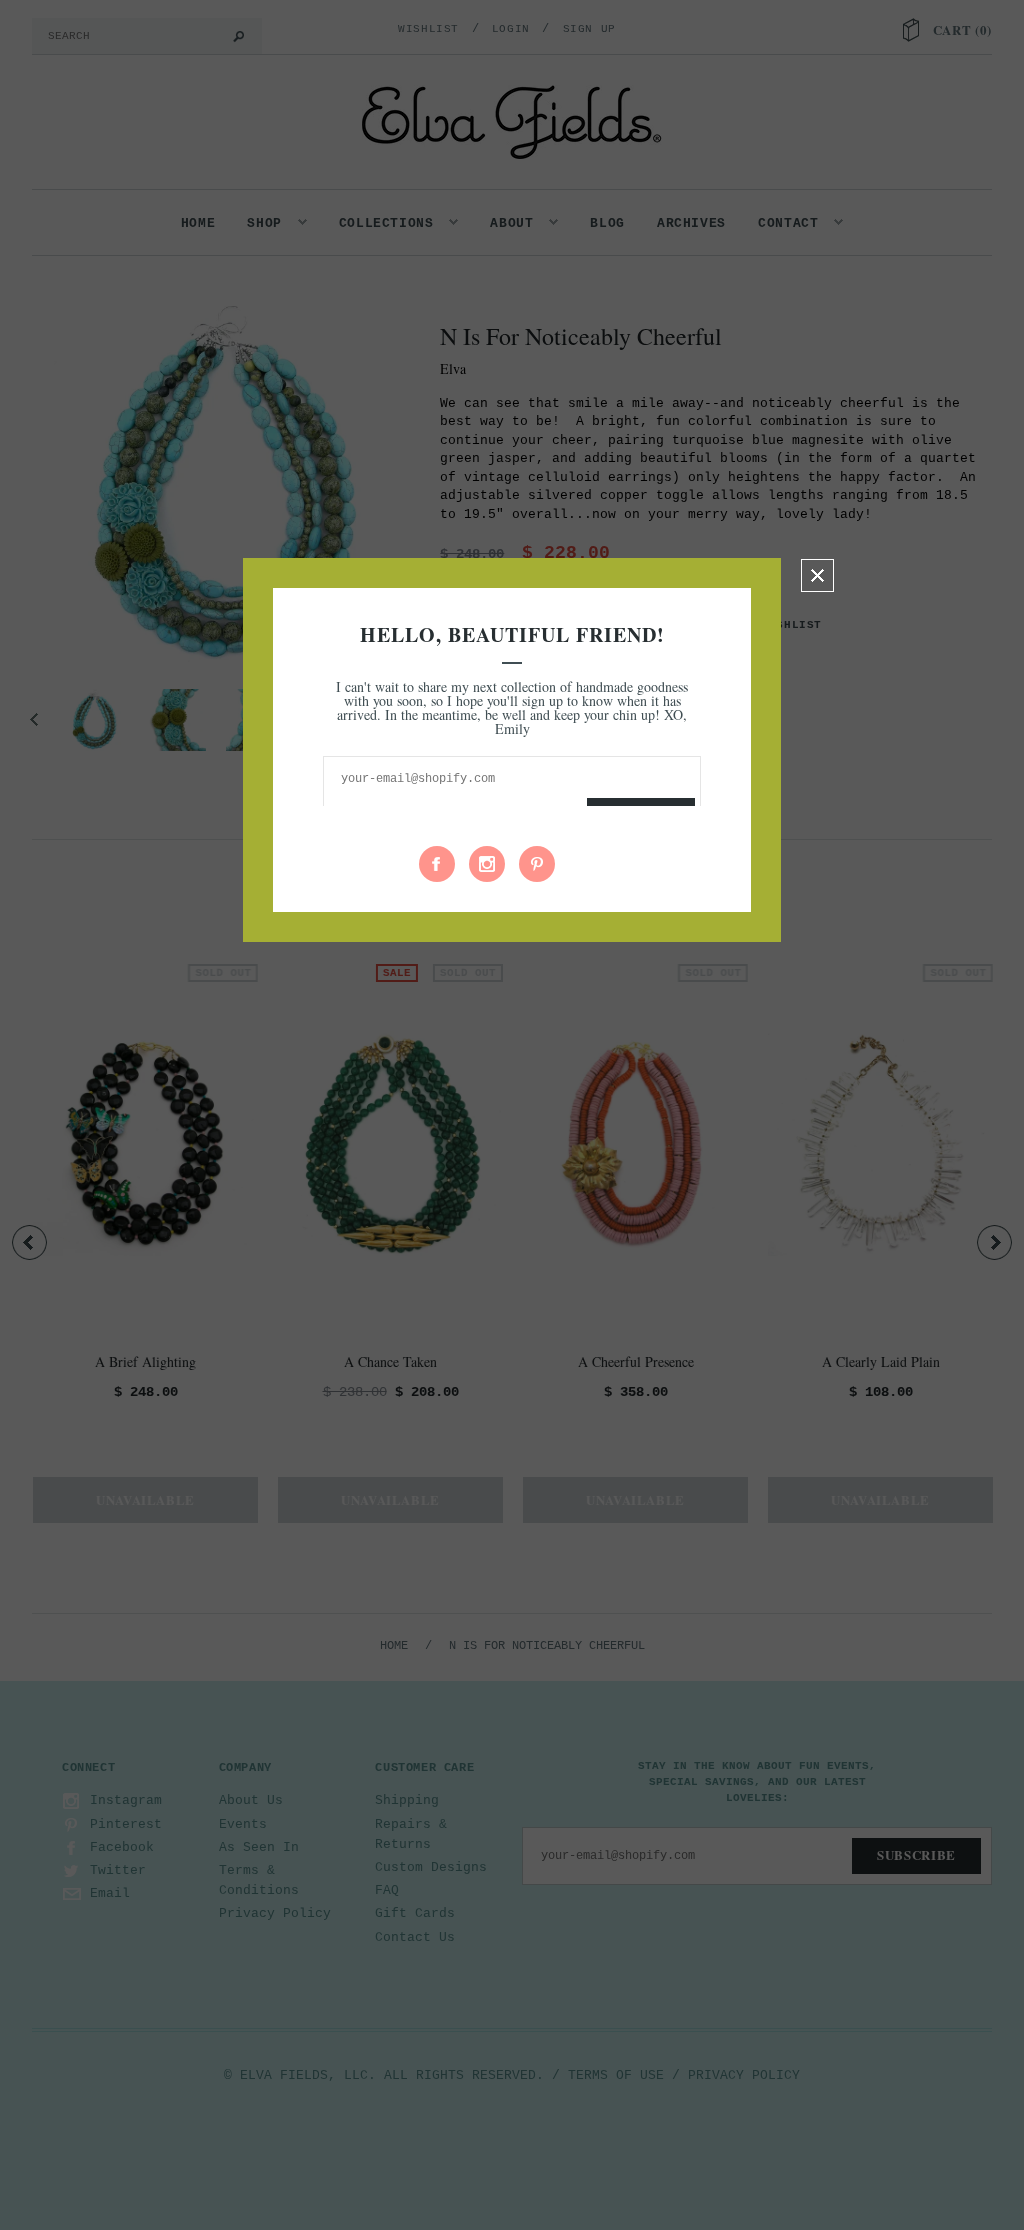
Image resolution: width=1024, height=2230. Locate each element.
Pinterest (537, 864)
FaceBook (437, 864)
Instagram (487, 864)
